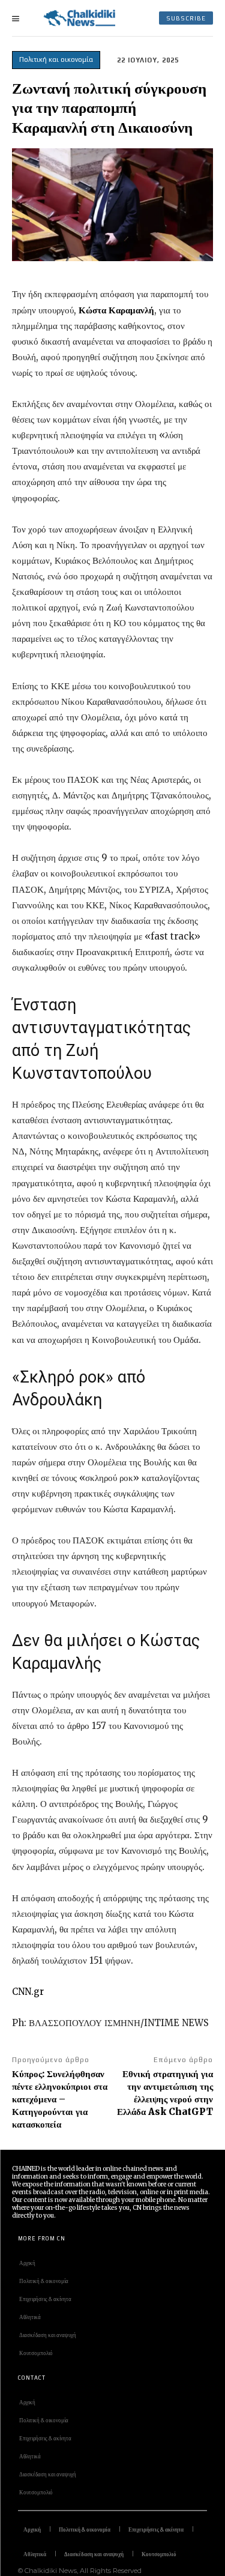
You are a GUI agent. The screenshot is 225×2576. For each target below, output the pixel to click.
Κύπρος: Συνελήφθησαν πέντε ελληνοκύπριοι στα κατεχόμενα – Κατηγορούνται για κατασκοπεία (60, 2099)
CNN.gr (28, 1992)
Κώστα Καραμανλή (116, 310)
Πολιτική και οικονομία (56, 59)
